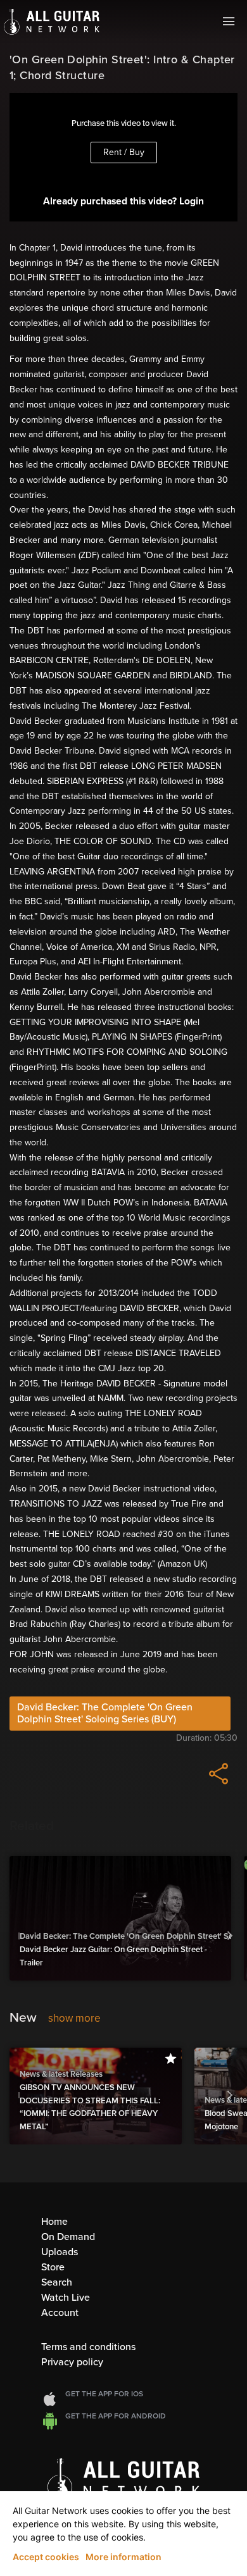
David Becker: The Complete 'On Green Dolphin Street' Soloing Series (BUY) (105, 1713)
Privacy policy (72, 2362)
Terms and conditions (88, 2347)
